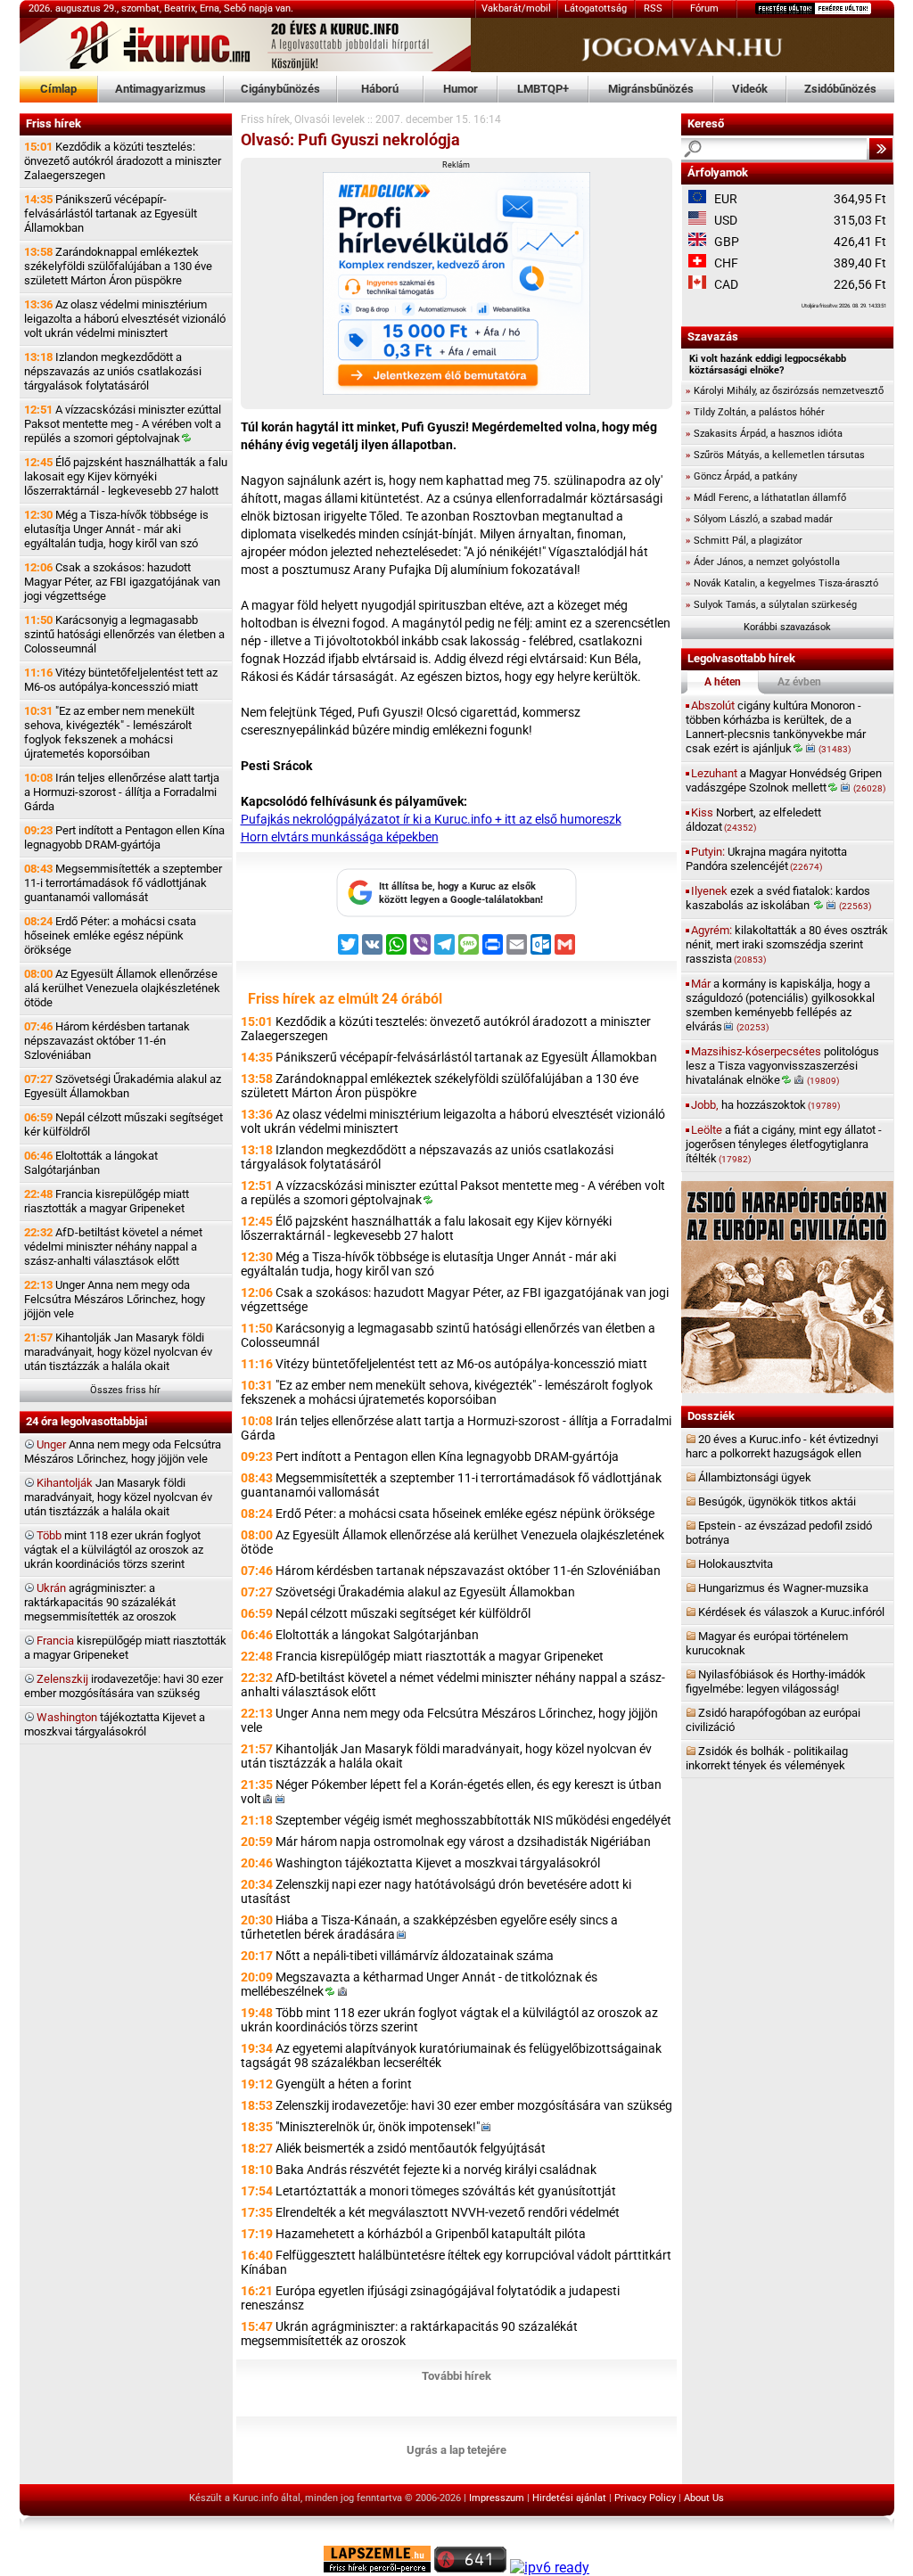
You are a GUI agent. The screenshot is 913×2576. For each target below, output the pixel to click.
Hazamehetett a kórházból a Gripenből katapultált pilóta (431, 2234)
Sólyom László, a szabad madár (759, 519)
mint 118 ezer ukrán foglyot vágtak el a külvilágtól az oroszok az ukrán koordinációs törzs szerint (114, 1550)
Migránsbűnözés (651, 89)
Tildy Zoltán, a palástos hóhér (755, 412)
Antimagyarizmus (160, 89)
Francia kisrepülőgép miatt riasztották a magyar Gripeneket (107, 1201)
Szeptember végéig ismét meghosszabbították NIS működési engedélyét (473, 1820)
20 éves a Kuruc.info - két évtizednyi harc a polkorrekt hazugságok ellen (782, 1446)
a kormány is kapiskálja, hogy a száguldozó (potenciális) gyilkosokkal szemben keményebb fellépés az (780, 1005)
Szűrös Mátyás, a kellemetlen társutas (775, 455)
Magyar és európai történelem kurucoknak (767, 1643)
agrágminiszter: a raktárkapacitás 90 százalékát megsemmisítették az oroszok (100, 1602)
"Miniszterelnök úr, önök (378, 2127)
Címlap (58, 89)
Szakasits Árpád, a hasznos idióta (764, 434)
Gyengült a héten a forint (344, 2084)
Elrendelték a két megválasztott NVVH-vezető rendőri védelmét (448, 2212)
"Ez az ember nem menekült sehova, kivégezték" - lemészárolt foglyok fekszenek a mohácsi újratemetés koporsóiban (109, 732)
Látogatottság (596, 8)
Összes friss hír (125, 1390)
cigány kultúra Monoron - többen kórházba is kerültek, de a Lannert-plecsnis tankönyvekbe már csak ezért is (776, 727)
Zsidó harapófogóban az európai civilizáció (773, 1720)
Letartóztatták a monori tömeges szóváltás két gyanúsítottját (446, 2191)
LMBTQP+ (543, 89)
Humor (461, 89)
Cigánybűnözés (280, 89)
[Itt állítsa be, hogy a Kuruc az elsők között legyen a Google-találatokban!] (456, 914)
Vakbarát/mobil (516, 8)
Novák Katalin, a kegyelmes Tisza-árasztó (782, 583)
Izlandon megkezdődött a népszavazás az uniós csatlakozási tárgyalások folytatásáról (113, 371)
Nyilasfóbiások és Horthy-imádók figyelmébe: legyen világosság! (776, 1682)
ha (765, 1105)
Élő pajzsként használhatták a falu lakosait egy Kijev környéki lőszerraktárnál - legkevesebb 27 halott (126, 476)
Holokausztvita (736, 1564)
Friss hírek (265, 119)
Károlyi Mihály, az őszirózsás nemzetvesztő (785, 391)
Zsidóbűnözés (840, 89)
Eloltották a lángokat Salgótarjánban (91, 1163)
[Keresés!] (881, 149)
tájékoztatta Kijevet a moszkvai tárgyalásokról (115, 1724)
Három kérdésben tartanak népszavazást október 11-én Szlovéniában (107, 1041)
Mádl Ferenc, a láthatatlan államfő (766, 498)
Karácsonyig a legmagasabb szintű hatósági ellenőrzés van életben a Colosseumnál (124, 634)
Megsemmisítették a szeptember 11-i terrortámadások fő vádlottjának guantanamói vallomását (123, 883)
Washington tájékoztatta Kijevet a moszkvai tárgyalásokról (438, 1863)
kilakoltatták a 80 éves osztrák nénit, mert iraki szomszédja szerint (787, 944)
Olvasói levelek (329, 119)
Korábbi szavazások (787, 627)
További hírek (456, 2376)
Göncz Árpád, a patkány (741, 476)
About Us (704, 2498)
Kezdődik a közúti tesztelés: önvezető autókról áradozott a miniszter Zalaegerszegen (123, 161)
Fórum (704, 8)
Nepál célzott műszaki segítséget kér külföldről (123, 1124)
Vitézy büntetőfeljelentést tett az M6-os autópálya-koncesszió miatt (121, 680)
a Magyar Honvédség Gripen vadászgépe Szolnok (786, 780)
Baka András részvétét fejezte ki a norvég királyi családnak (436, 2170)
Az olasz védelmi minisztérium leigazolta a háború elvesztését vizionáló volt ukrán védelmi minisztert (125, 319)
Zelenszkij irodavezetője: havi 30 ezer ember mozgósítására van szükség (474, 2105)
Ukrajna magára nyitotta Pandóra (766, 859)
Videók (750, 89)
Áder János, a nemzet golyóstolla (763, 562)
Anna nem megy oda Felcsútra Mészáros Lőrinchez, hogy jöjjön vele (123, 1452)
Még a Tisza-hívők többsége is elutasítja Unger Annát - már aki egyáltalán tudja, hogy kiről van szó (116, 529)
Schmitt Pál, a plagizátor (744, 541)
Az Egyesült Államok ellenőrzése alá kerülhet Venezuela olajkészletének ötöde (122, 988)
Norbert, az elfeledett (753, 820)
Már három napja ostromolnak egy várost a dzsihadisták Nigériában (463, 1842)
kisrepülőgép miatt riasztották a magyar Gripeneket (125, 1648)
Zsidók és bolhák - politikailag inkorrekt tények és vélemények (767, 1758)
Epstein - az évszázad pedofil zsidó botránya (779, 1533)
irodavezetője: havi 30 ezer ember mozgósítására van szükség (123, 1686)
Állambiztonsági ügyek (755, 1477)
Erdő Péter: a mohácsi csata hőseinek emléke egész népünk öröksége (110, 935)
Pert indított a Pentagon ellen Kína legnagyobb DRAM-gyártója (124, 837)
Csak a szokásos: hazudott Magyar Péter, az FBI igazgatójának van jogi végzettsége (122, 582)
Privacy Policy (645, 2498)
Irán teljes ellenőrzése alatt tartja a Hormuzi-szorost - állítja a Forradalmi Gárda (122, 792)
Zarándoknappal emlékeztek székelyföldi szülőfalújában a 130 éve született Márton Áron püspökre (118, 266)
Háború (380, 89)
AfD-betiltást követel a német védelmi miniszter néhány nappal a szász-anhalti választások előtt (113, 1247)
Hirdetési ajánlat (569, 2498)
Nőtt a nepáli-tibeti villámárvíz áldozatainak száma (415, 1956)
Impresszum (497, 2498)
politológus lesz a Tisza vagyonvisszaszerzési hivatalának (782, 1066)
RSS (653, 8)
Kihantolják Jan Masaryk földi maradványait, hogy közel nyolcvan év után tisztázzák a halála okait (118, 1352)
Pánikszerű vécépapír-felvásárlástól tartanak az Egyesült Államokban (111, 213)
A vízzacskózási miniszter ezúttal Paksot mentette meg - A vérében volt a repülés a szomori (123, 424)
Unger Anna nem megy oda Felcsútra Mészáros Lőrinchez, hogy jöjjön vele (115, 1299)
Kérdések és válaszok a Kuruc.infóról (791, 1612)
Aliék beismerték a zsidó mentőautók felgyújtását (411, 2148)
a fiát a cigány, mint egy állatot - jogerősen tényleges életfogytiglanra (784, 1144)
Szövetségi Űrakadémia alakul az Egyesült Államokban (123, 1086)
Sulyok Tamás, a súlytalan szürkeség (771, 605)
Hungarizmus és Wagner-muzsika (783, 1588)
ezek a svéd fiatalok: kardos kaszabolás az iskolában (778, 898)
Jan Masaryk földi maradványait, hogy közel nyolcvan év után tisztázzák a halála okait (118, 1497)
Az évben (799, 682)
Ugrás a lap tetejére (456, 2450)
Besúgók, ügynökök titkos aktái (777, 1501)
